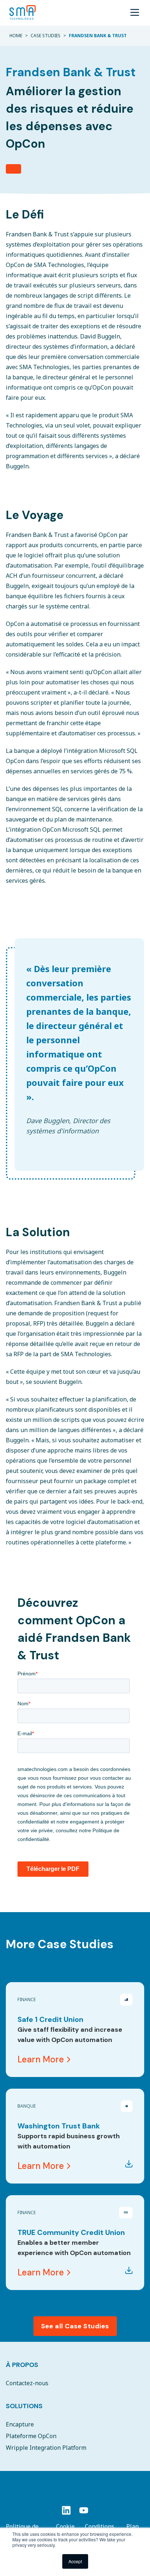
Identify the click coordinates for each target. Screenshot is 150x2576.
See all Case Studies (75, 2326)
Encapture (20, 2424)
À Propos (22, 2365)
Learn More (41, 2059)
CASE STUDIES (46, 36)
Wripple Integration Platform (46, 2448)
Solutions (24, 2406)
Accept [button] (75, 2561)
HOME (16, 36)
